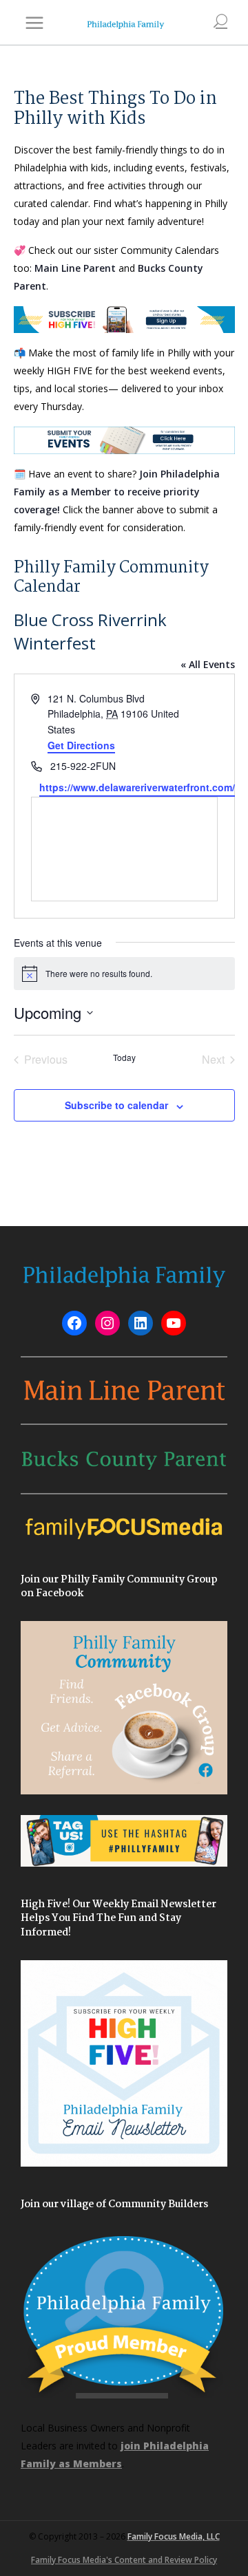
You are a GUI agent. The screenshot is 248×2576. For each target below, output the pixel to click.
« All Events (208, 664)
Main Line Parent (75, 268)
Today (124, 1058)
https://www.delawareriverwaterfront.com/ (137, 787)
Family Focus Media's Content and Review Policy (124, 2560)
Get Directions (81, 745)
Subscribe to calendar (116, 1105)
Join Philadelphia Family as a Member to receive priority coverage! (117, 492)
